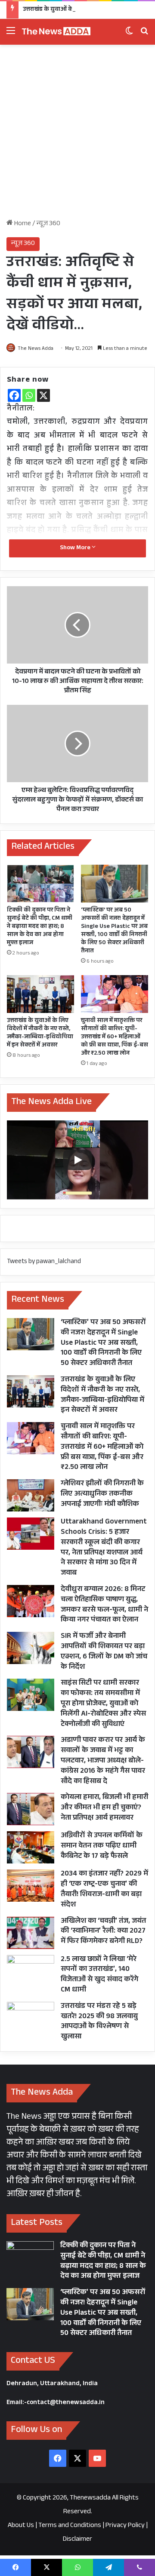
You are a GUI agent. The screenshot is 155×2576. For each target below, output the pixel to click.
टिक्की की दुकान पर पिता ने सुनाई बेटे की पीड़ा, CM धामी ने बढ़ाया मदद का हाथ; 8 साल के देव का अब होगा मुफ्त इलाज (40, 927)
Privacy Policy (125, 2526)
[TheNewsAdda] (56, 32)
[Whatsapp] (29, 395)
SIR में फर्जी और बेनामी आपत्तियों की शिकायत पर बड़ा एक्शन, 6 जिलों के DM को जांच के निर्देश (104, 1652)
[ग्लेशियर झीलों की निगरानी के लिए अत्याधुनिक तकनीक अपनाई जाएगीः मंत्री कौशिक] (31, 1495)
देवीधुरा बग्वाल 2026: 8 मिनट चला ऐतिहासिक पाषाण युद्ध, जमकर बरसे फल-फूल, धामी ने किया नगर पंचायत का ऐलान (104, 1605)
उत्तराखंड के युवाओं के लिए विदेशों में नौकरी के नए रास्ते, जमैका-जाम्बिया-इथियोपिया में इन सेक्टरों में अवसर (40, 1033)
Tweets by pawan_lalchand (44, 1262)
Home (22, 224)
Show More (76, 548)
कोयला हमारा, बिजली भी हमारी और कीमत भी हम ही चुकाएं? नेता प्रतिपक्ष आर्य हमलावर (104, 1808)
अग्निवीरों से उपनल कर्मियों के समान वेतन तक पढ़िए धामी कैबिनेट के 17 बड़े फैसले (102, 1846)
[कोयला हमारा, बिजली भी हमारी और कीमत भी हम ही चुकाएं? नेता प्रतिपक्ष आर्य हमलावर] (31, 1809)
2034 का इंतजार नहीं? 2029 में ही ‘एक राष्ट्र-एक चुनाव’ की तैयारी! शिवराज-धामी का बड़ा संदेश (104, 1890)
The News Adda (36, 349)
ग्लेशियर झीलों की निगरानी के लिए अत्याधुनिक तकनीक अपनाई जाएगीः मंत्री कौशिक (102, 1495)
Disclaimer (77, 2540)
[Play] (77, 1160)
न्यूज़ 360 (48, 224)
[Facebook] (14, 395)
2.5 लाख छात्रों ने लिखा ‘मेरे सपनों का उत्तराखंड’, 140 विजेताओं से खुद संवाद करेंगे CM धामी (99, 1975)
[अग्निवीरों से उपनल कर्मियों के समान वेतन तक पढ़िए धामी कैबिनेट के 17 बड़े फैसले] (31, 1847)
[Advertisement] (77, 135)
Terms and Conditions (70, 2526)
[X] (43, 395)
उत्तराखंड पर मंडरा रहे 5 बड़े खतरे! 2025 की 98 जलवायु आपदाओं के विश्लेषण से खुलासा (99, 2022)
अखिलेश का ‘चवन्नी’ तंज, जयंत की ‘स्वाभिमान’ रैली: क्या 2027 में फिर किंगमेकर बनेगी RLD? (103, 1932)
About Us (21, 2526)
